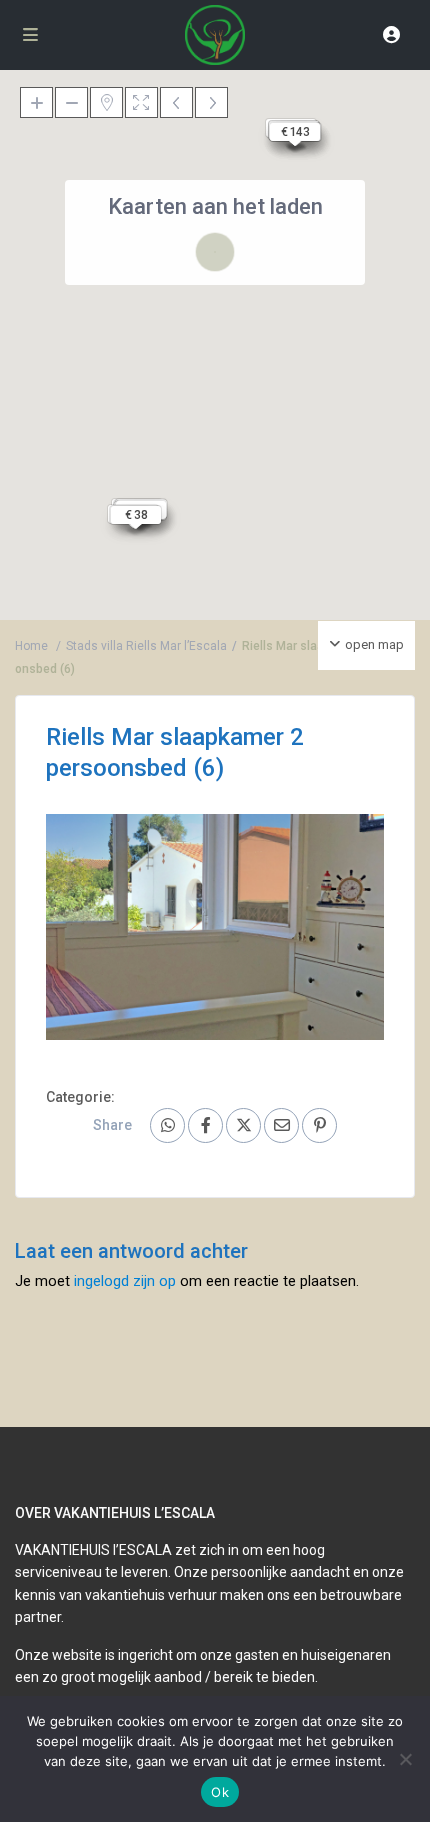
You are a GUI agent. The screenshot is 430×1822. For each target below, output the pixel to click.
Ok (220, 1792)
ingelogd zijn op (125, 1281)
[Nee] (405, 1759)
